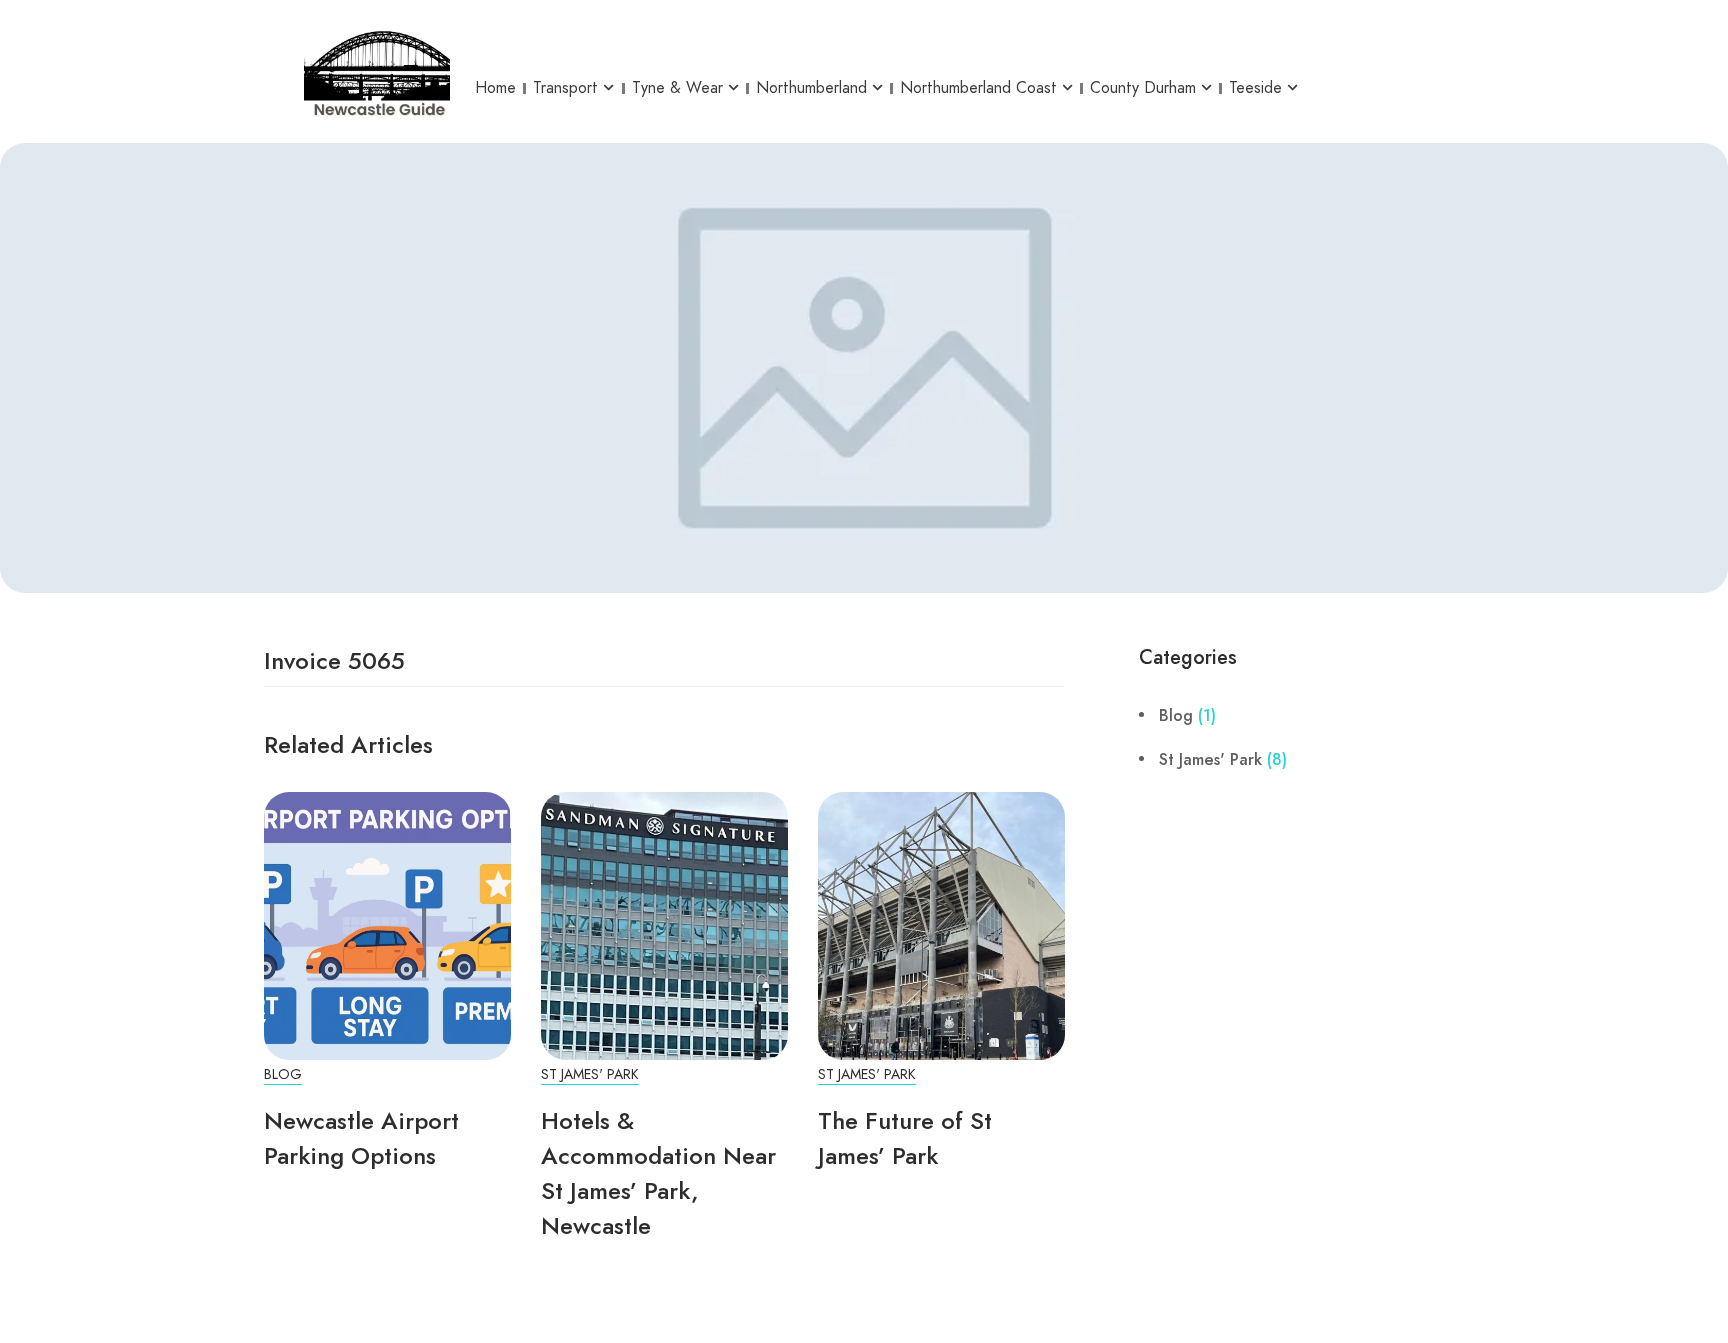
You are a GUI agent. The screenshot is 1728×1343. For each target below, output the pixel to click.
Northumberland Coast (978, 88)
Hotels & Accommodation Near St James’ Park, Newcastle (658, 1173)
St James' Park (590, 1074)
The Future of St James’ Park (905, 1138)
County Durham (1143, 88)
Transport (565, 88)
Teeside (1255, 88)
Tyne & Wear (677, 88)
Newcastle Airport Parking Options (361, 1138)
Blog (283, 1074)
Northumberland (811, 88)
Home (495, 88)
